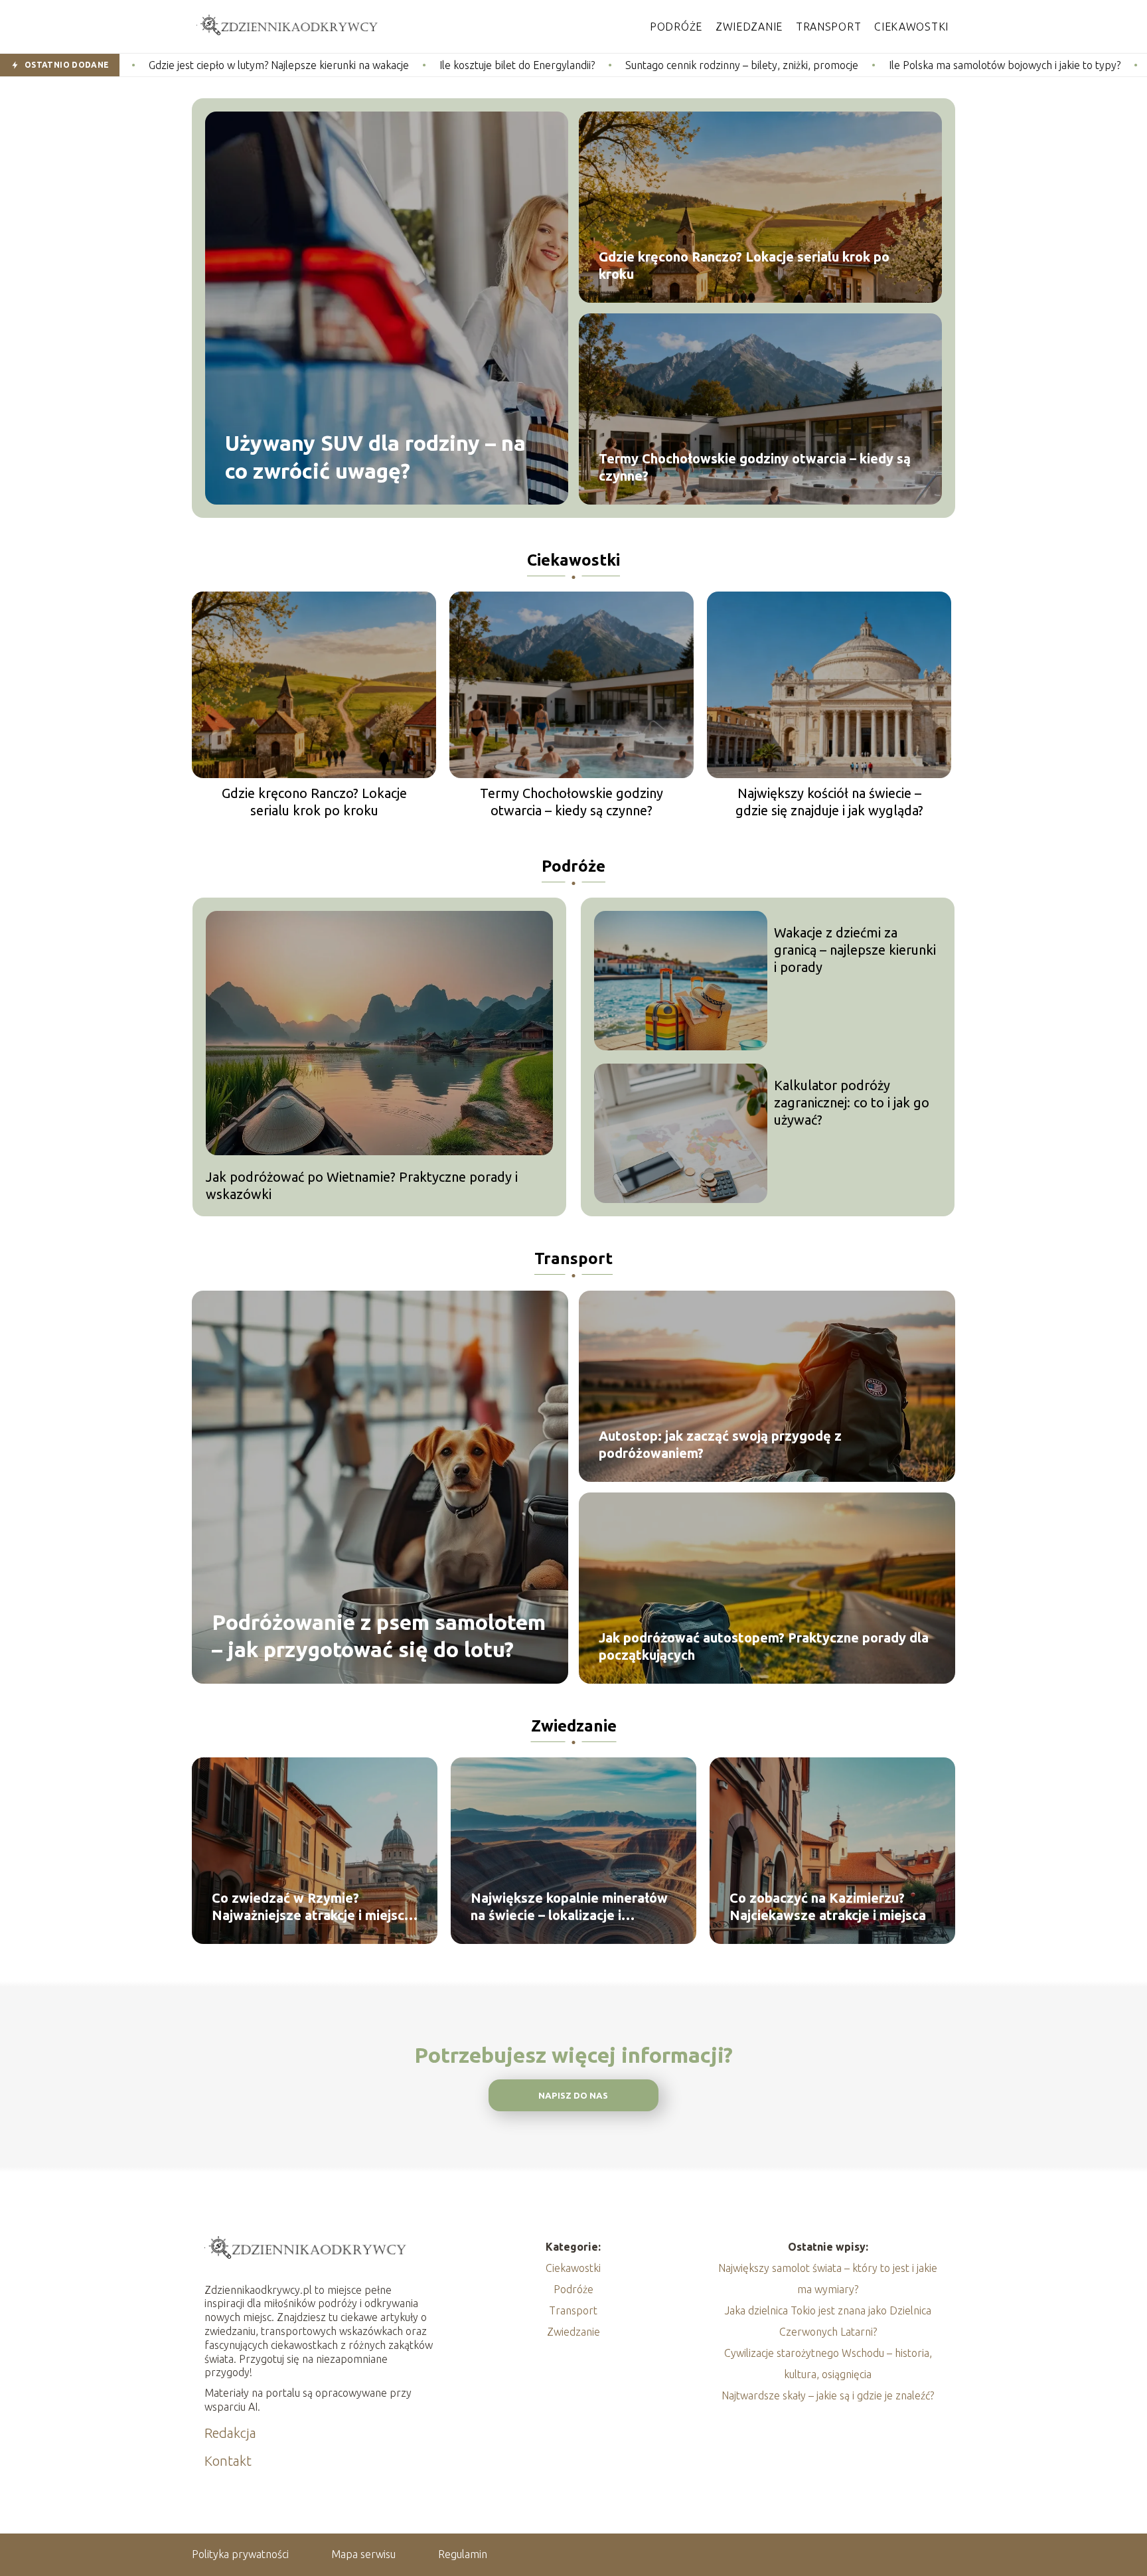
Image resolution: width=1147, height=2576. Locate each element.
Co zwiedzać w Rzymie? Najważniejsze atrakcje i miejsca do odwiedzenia (312, 1907)
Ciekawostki (911, 27)
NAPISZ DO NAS (573, 2096)
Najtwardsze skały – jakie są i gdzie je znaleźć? (828, 2395)
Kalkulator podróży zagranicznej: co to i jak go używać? (852, 1102)
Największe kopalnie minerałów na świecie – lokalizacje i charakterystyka (569, 1907)
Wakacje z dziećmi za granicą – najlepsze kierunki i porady (855, 950)
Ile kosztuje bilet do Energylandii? (347, 65)
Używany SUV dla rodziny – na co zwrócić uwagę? (375, 457)
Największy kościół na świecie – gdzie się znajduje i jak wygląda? (829, 802)
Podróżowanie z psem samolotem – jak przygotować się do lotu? (379, 1635)
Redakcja (230, 2433)
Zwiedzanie (749, 27)
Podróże (676, 27)
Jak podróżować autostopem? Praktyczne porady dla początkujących (764, 1646)
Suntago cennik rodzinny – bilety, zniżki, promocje (572, 65)
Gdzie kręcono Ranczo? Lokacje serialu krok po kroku (744, 265)
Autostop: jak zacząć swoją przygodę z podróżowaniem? (720, 1444)
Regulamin (463, 2554)
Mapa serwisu (363, 2554)
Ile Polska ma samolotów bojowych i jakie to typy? (835, 65)
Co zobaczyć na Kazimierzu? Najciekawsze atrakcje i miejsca (828, 1906)
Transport (828, 27)
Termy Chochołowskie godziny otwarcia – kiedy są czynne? (755, 467)
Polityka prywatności (240, 2554)
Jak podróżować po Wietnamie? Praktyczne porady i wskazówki (362, 1185)
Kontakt (228, 2461)
